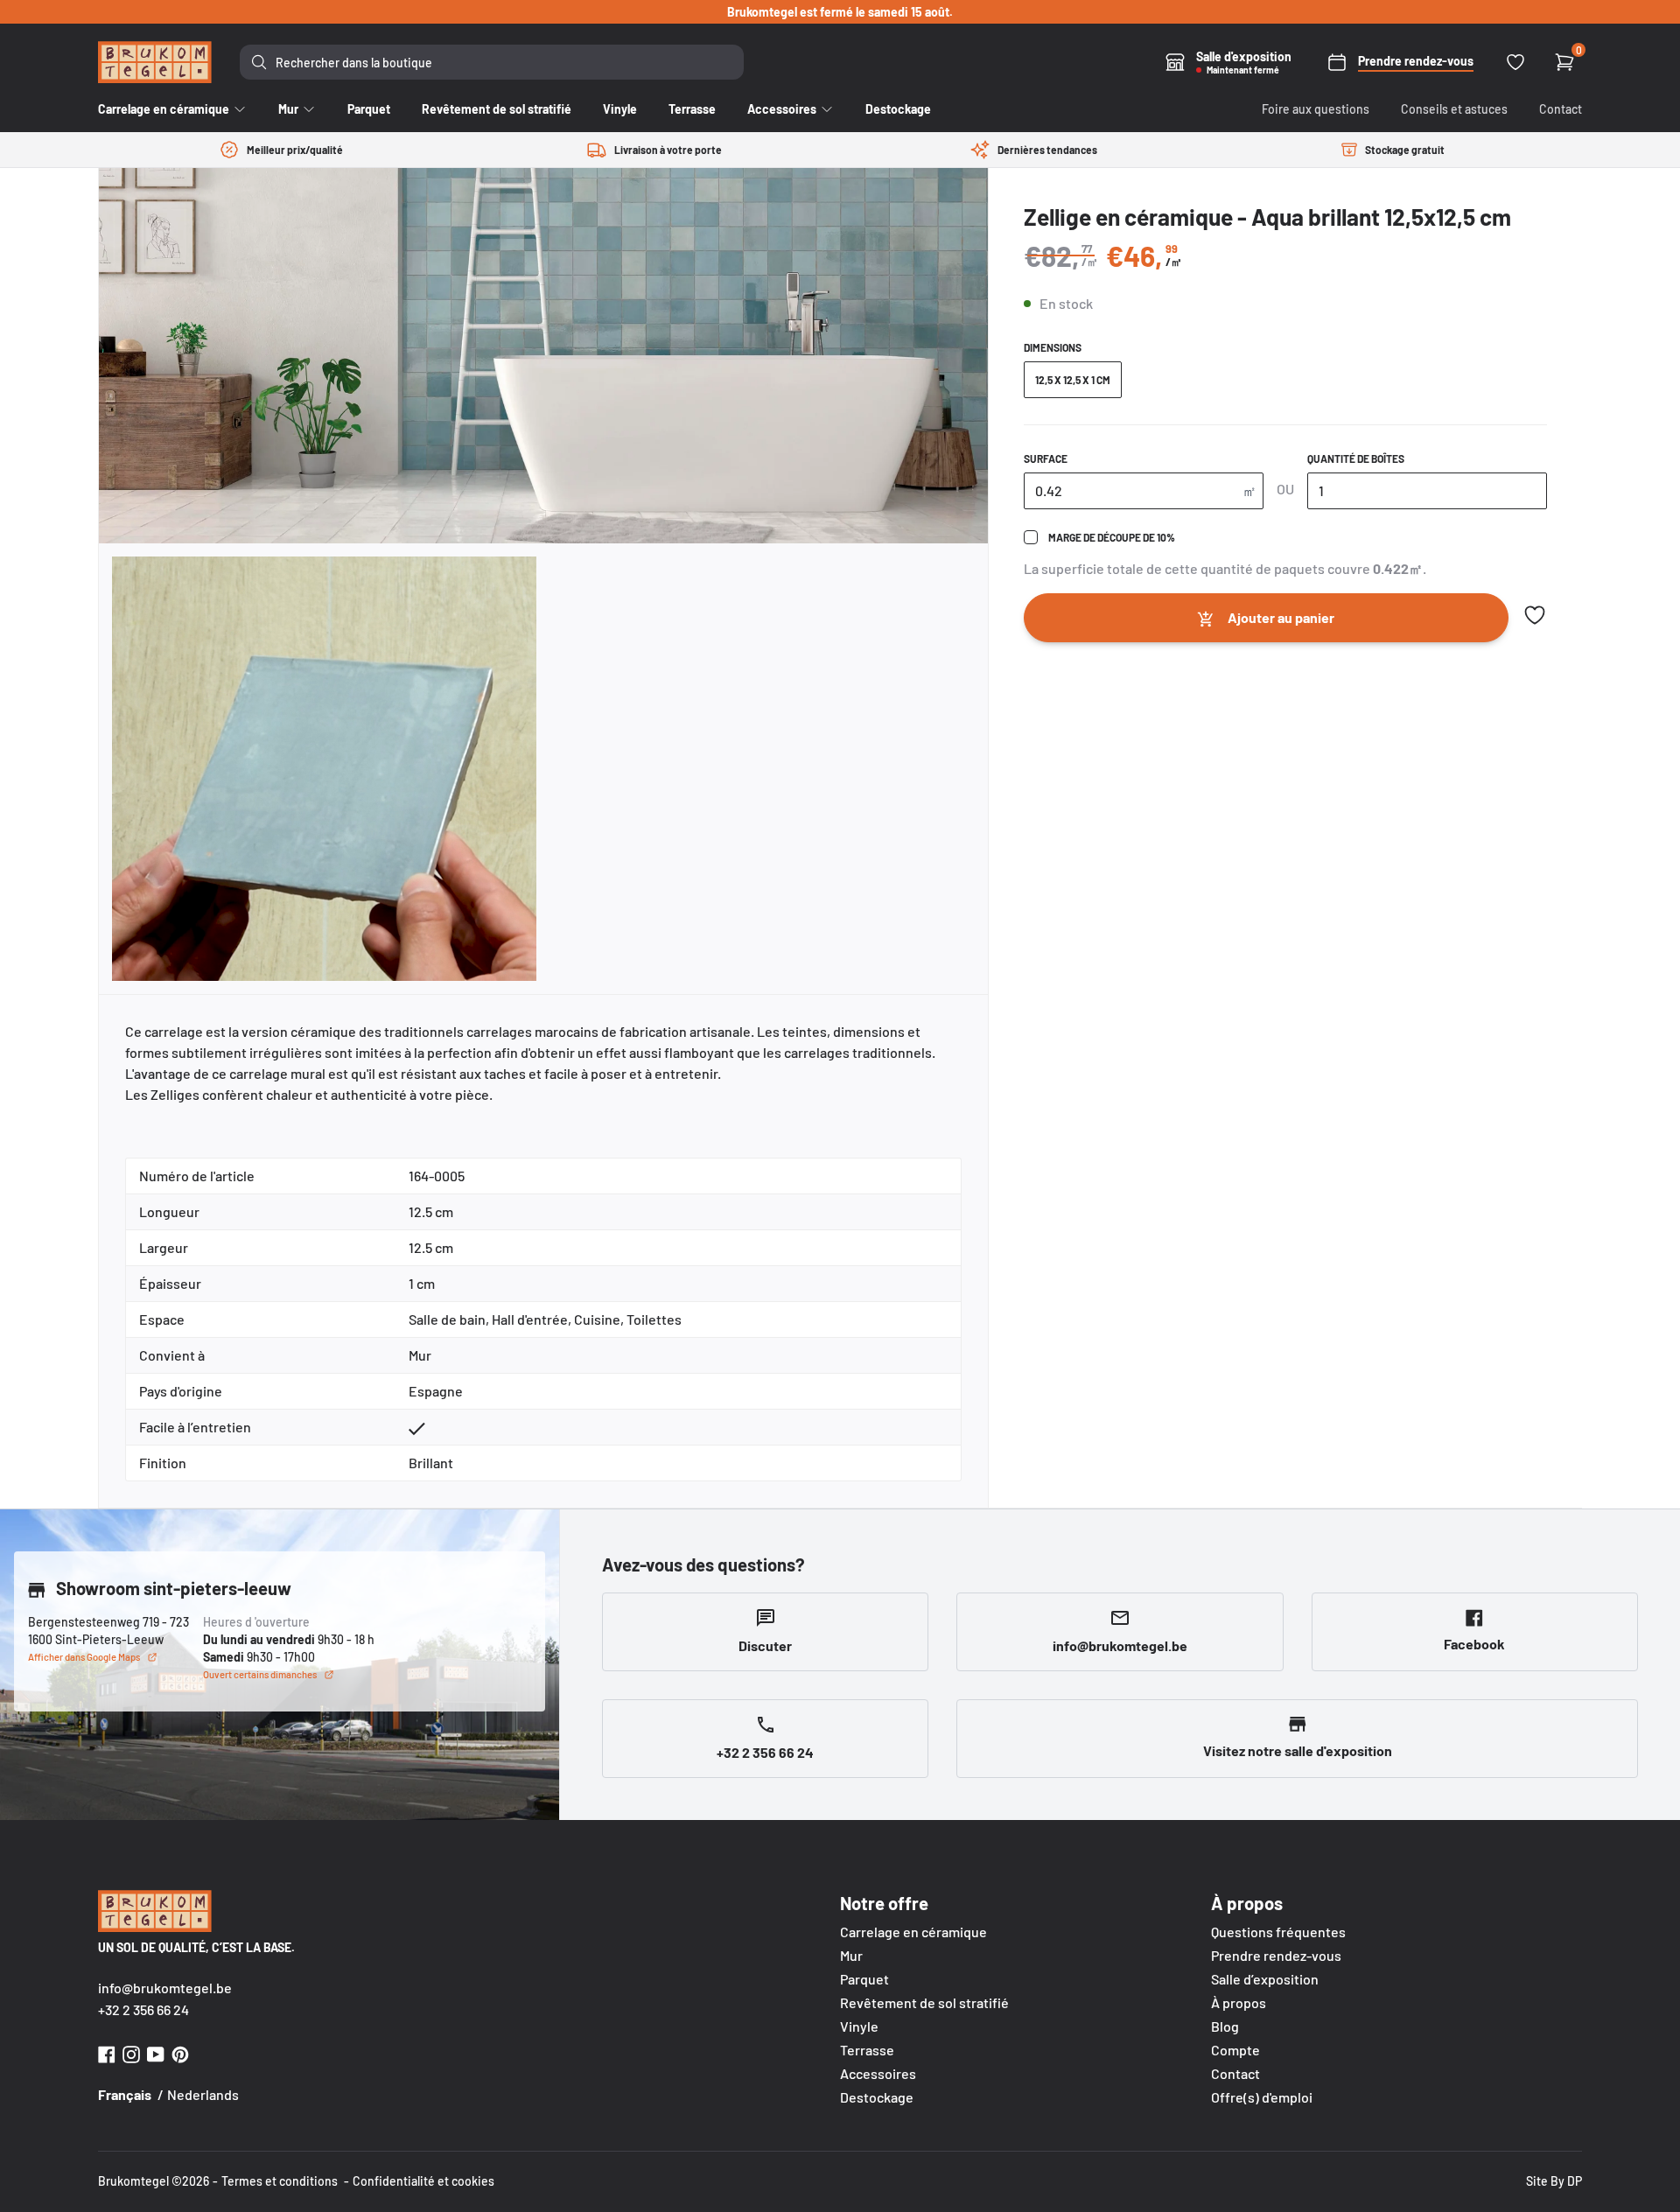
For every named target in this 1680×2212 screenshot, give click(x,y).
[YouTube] (156, 2052)
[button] (1535, 615)
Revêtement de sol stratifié (924, 2002)
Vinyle (859, 2026)
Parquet (864, 1979)
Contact (1561, 109)
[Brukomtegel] (155, 62)
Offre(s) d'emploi (1262, 2097)
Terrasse (867, 2050)
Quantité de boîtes (1356, 458)
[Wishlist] (1515, 62)
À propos (1239, 2002)
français (125, 2094)
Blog (1225, 2026)
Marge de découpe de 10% (1112, 537)
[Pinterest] (180, 2052)
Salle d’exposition (1265, 1979)
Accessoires (878, 2073)
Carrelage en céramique (913, 1932)
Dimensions (1053, 347)
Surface (1046, 458)
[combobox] (492, 62)
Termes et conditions (280, 2181)
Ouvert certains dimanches (260, 1674)
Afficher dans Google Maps (84, 1657)
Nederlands (203, 2094)
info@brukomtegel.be (165, 1988)
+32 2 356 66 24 (143, 2009)
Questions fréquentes (1278, 1932)
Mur (851, 1955)
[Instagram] (131, 2052)
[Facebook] (107, 2052)
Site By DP (1554, 2181)
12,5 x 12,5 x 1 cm (1073, 380)
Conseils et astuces (1454, 109)
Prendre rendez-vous (1276, 1955)
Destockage (877, 2097)
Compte (1235, 2050)
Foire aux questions (1316, 109)
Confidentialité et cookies (423, 2181)
